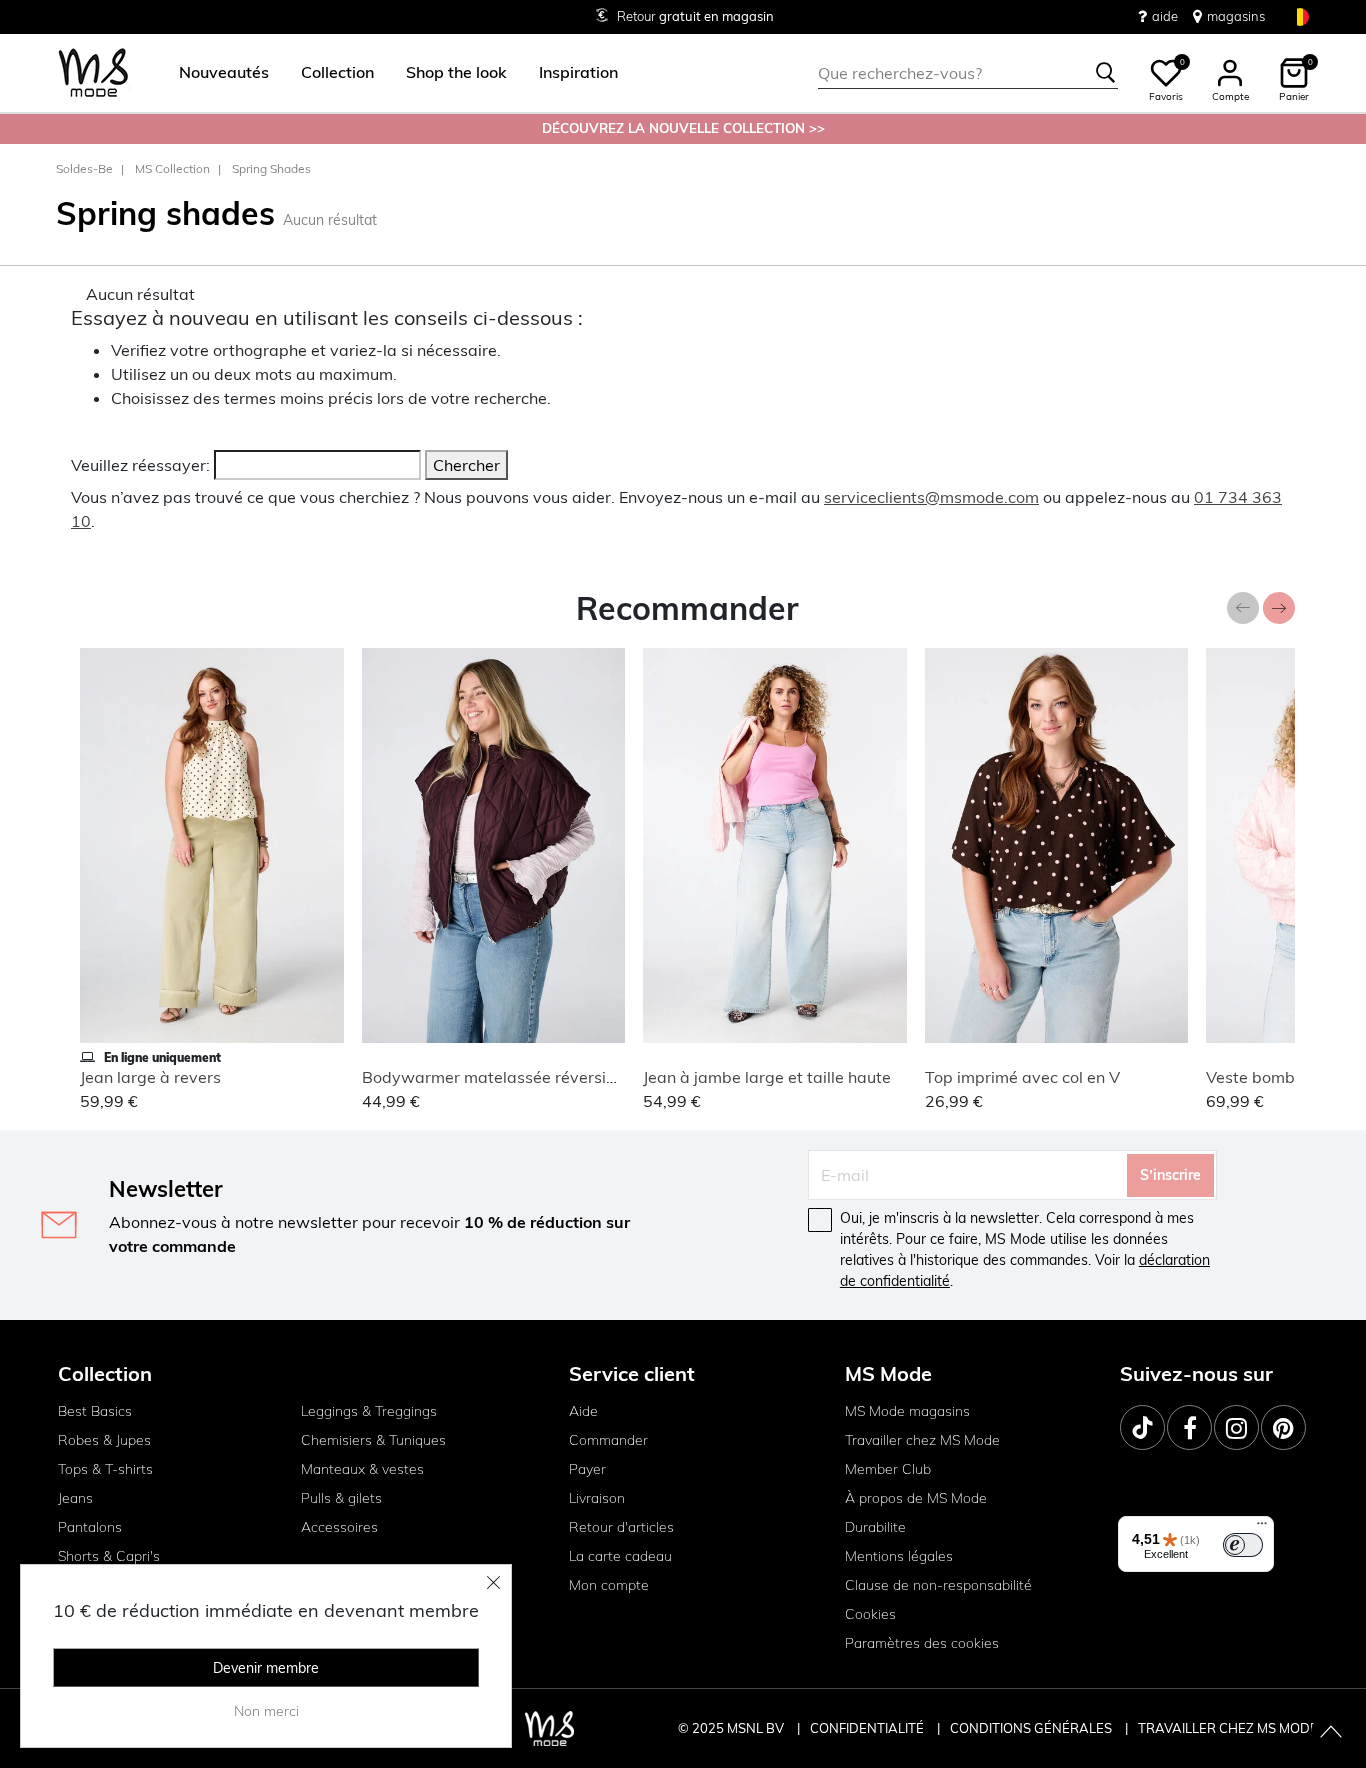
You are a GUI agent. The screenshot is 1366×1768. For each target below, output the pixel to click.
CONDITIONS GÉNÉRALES (1032, 1728)
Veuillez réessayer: (140, 465)
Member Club (888, 1469)
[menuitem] (216, 73)
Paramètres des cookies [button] (922, 1643)
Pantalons (90, 1527)
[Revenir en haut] (1331, 1733)
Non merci (266, 1711)
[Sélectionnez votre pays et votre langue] (1300, 16)
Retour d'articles (621, 1527)
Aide (583, 1411)
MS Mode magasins (907, 1411)
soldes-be (84, 168)
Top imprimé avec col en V (1022, 1077)
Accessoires (339, 1527)
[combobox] (968, 73)
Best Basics (95, 1411)
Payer (587, 1469)
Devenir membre (266, 1668)
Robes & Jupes (104, 1440)
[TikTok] (1142, 1427)
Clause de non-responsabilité (938, 1585)
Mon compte (609, 1585)
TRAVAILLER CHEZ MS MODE (1228, 1728)
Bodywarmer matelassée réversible (495, 1077)
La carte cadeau (620, 1556)
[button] (224, 73)
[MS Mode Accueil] (93, 73)
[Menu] (1262, 1528)
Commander (608, 1440)
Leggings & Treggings (369, 1411)
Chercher (466, 465)
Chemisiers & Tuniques (373, 1440)
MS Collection (172, 168)
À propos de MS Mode (916, 1498)
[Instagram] (1236, 1427)
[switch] (1243, 1545)
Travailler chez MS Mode (922, 1440)
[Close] (494, 1582)
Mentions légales (899, 1556)
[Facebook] (1189, 1427)
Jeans (75, 1498)
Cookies (870, 1614)
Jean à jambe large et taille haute (767, 1077)
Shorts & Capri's (109, 1556)
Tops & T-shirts (105, 1469)
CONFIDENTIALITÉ (867, 1728)
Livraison (597, 1498)
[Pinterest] (1283, 1427)
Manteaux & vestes (362, 1469)
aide (1165, 16)
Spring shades (271, 168)
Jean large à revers (150, 1077)
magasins (1236, 16)
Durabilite (875, 1527)
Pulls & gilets (341, 1498)
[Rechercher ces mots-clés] (1106, 73)
